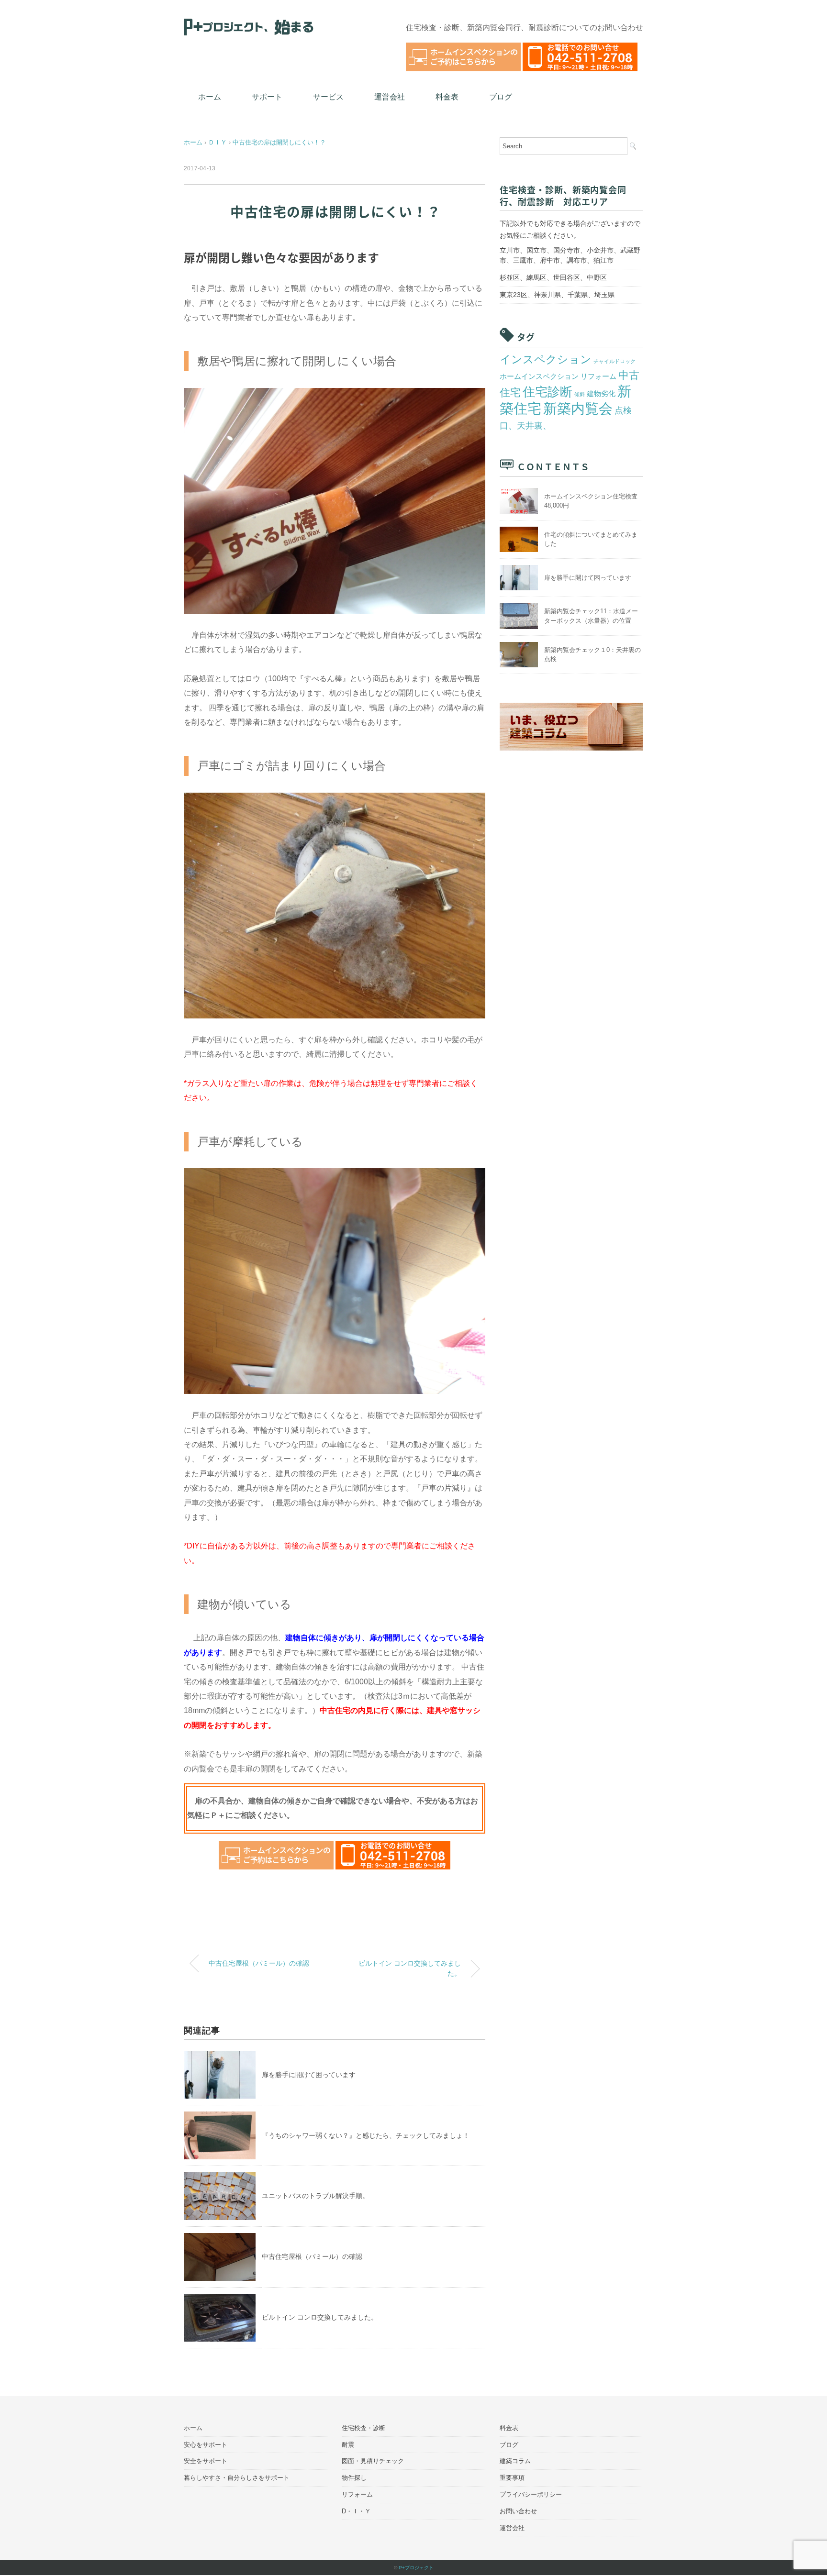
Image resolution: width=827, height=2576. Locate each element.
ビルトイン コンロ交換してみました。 (410, 1968)
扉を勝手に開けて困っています (309, 2075)
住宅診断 (548, 392)
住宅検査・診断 (363, 2428)
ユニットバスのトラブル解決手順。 (315, 2196)
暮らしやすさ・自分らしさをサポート (237, 2478)
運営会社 (390, 97)
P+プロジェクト (416, 2568)
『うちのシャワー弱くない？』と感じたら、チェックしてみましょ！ (366, 2135)
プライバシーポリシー (531, 2494)
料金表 (447, 97)
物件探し (354, 2478)
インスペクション (546, 359)
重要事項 (512, 2478)
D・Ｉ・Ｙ (356, 2511)
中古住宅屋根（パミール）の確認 (259, 1963)
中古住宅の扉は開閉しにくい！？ (279, 142)
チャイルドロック (615, 361)
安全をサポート (206, 2461)
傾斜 (580, 394)
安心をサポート (206, 2445)
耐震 (348, 2445)
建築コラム (515, 2461)
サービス (328, 97)
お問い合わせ (518, 2511)
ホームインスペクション (539, 376)
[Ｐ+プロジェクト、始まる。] (249, 20)
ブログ (501, 97)
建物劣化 (601, 394)
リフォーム (598, 376)
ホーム (210, 97)
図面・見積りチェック (373, 2461)
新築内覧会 (578, 409)
